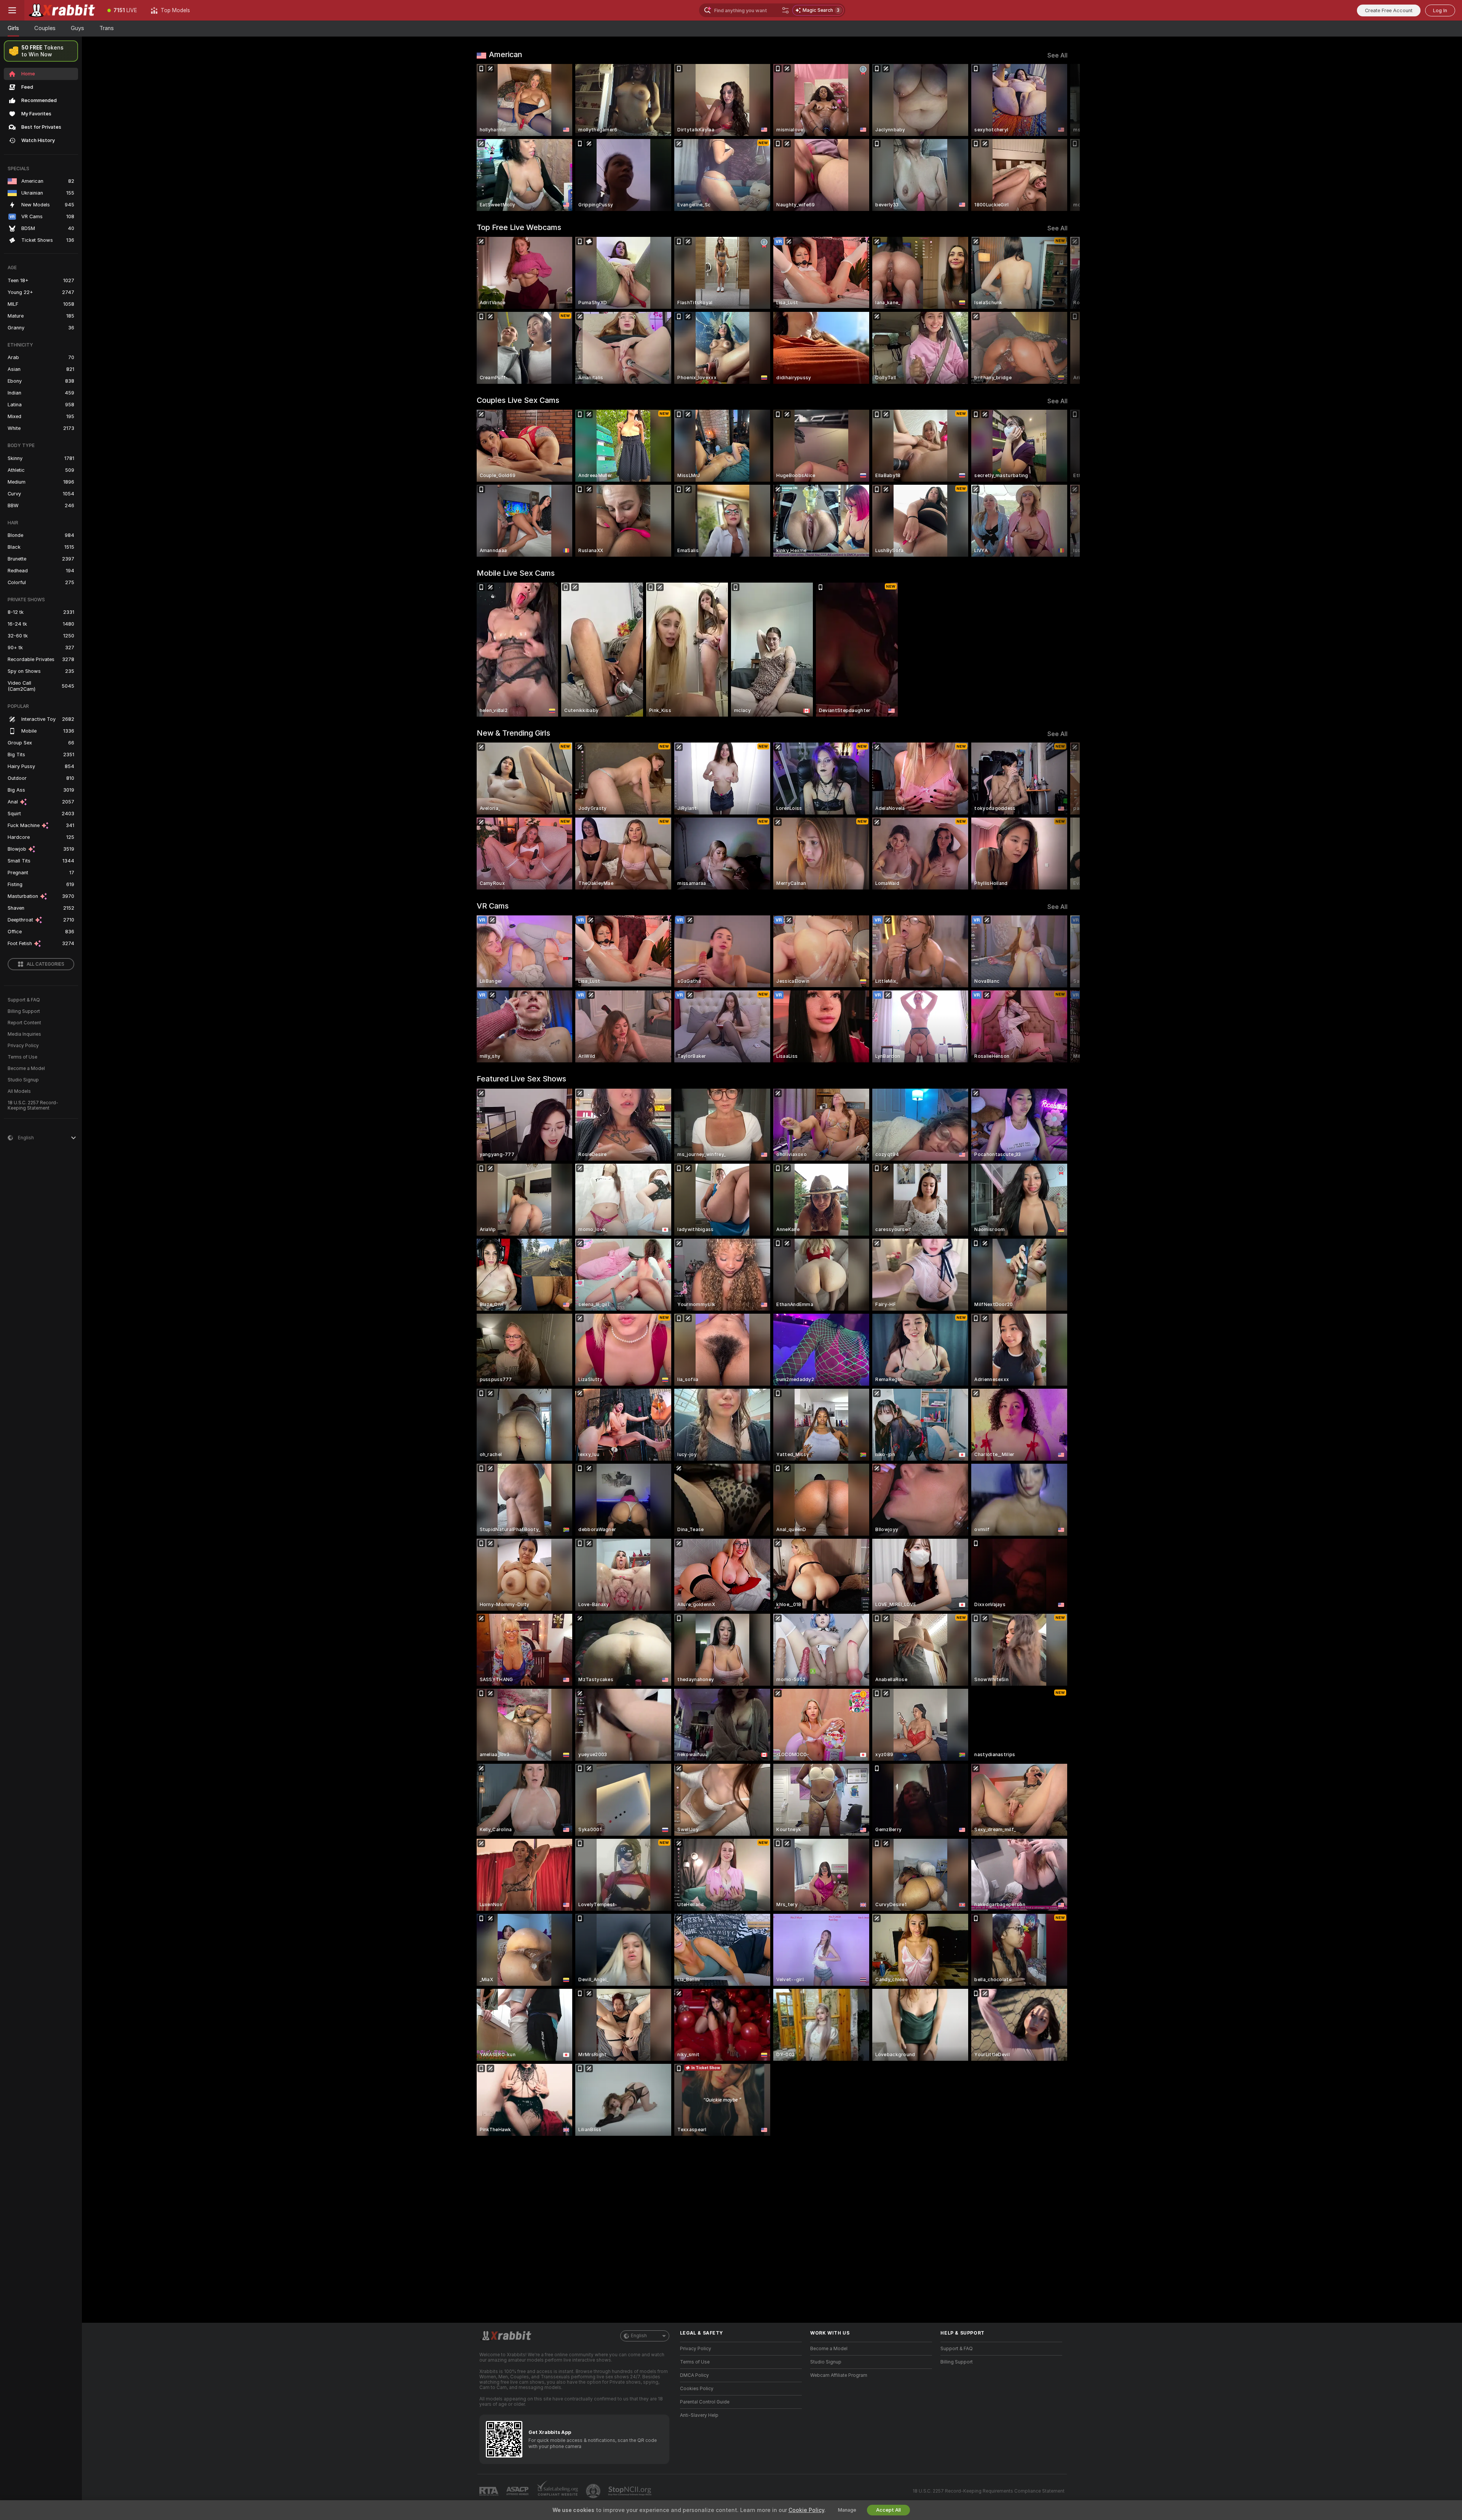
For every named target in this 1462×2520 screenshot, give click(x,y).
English (639, 2336)
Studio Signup (23, 1080)
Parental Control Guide (705, 2402)
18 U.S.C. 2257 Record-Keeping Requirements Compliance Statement (989, 2491)
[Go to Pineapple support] (594, 2491)
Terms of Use (22, 1057)
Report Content (24, 1023)
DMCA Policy (694, 2375)
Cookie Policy (806, 2510)
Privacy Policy (23, 1046)
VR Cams (493, 906)
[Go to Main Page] (62, 10)
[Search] (785, 10)
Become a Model (26, 1068)
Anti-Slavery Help (699, 2415)
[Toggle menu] (12, 10)
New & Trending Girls (513, 733)
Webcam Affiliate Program (839, 2375)
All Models (19, 1091)
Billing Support (24, 1011)
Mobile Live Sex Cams (516, 573)
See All (1057, 55)
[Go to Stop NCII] (630, 2491)
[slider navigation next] (1061, 137)
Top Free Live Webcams (519, 227)
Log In (1440, 10)
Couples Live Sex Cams (518, 400)
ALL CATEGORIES (45, 964)
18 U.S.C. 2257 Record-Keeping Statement (33, 1105)
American (505, 54)
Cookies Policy (697, 2389)
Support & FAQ (24, 1000)
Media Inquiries (24, 1034)
